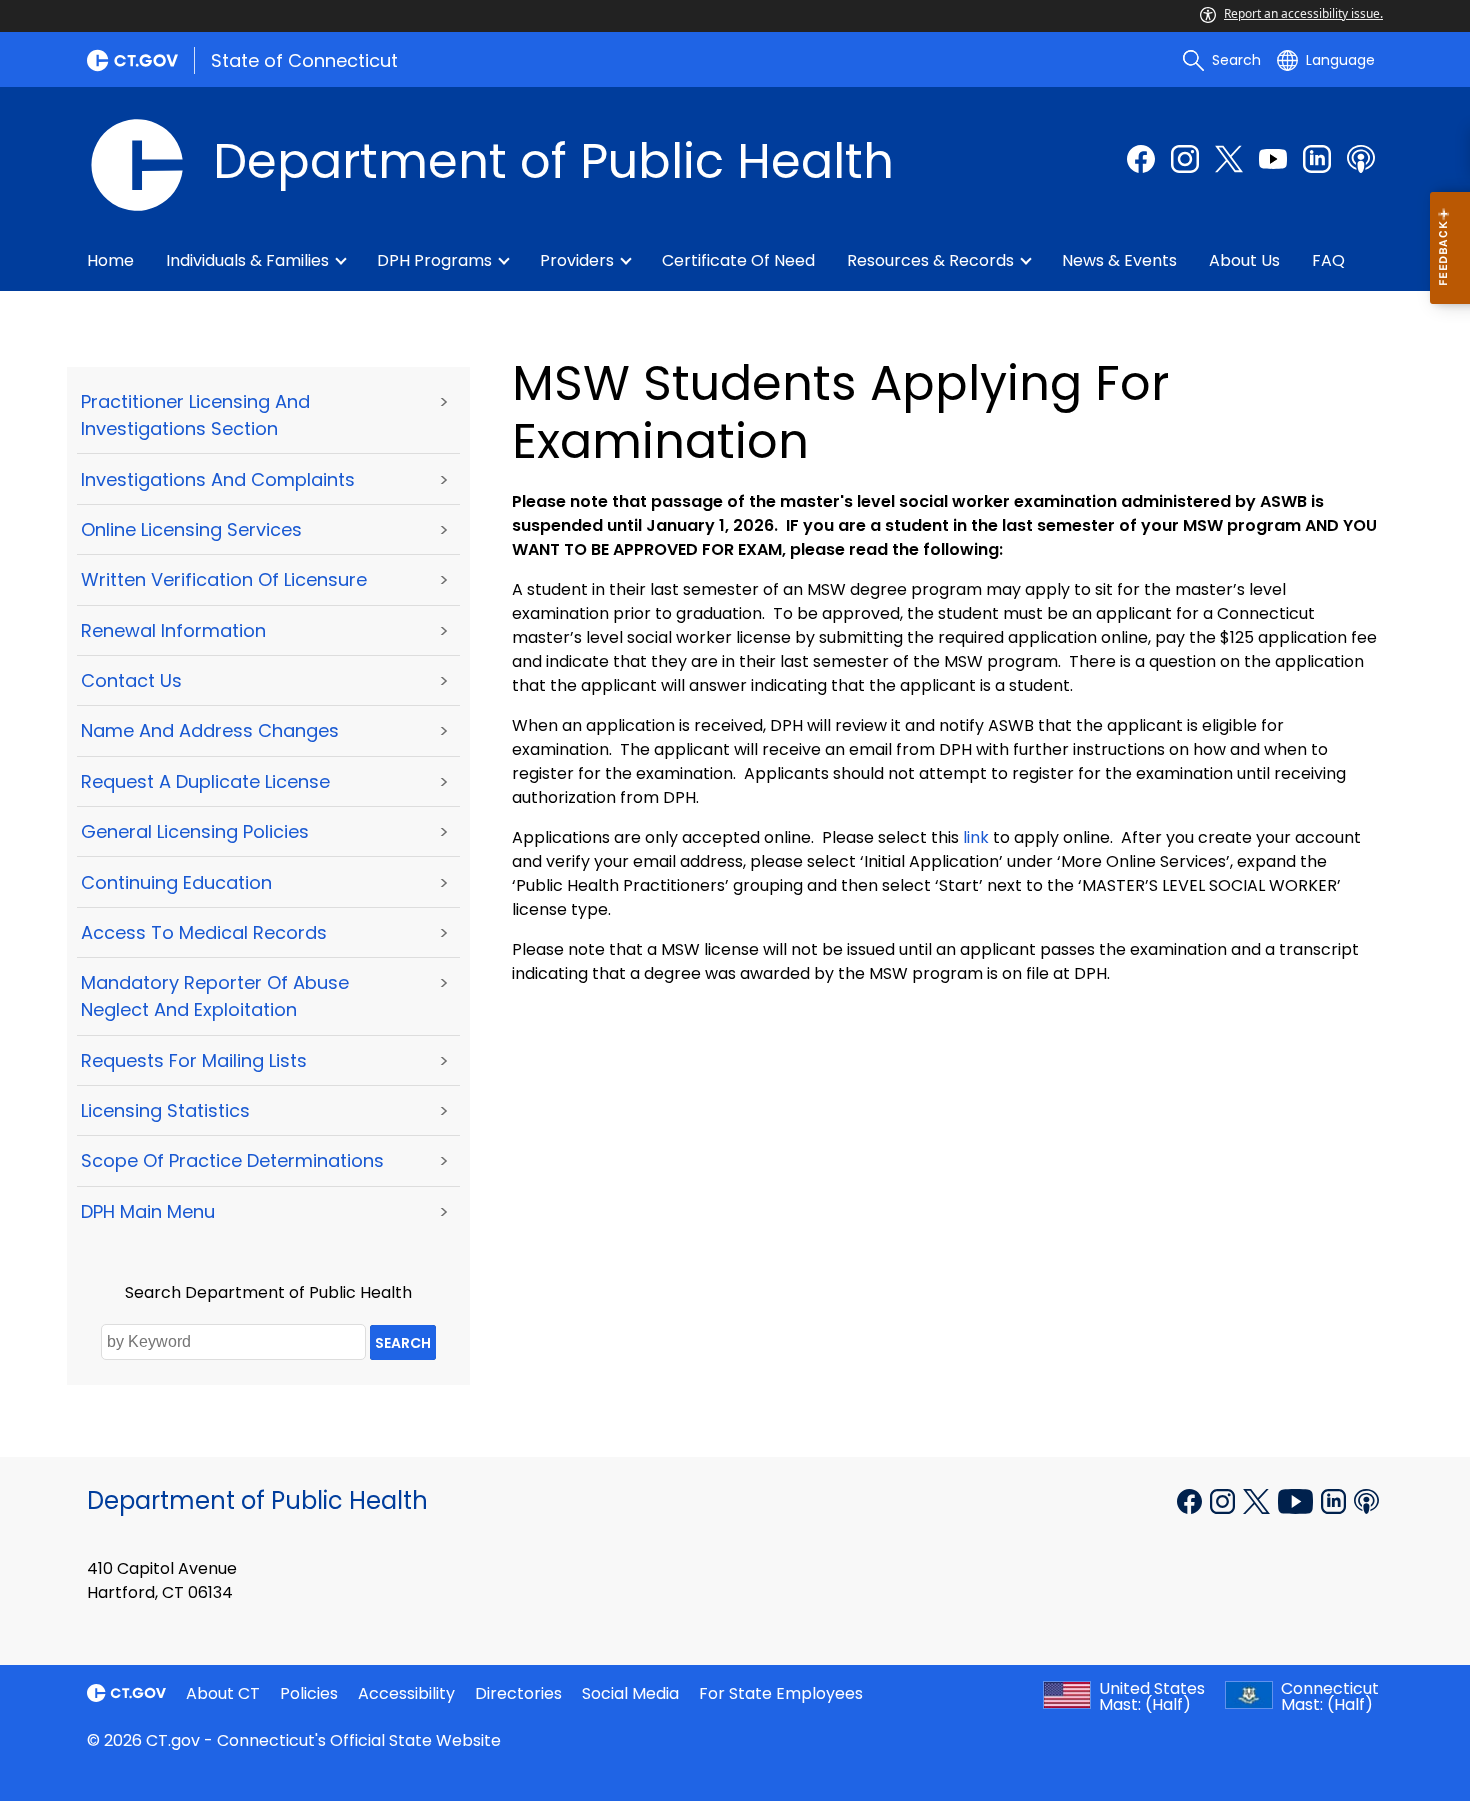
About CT (223, 1693)
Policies (309, 1693)
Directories (518, 1693)
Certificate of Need (738, 260)
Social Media (630, 1693)
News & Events (1119, 260)
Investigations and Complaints (218, 479)
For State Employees (781, 1693)
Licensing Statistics (165, 1110)
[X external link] (1258, 1499)
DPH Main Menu (148, 1211)
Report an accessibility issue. (1303, 13)
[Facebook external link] (1141, 159)
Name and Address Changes (210, 730)
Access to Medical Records (204, 932)
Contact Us (131, 680)
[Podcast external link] (1361, 159)
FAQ (1328, 260)
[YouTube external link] (1297, 1499)
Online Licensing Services (191, 529)
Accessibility (406, 1693)
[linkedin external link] (1317, 159)
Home (110, 260)
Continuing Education (176, 882)
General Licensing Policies (195, 831)
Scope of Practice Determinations (232, 1160)
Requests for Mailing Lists (194, 1060)
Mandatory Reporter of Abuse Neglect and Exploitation (215, 996)
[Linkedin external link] (1335, 1499)
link (976, 837)
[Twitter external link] (1229, 159)
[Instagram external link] (1185, 159)
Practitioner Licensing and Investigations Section (195, 415)
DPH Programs (434, 260)
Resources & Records (930, 260)
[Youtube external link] (1273, 159)
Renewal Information (173, 630)
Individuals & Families (247, 260)
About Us (1244, 260)
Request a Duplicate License (205, 781)
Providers (577, 260)
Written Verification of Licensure (224, 579)
